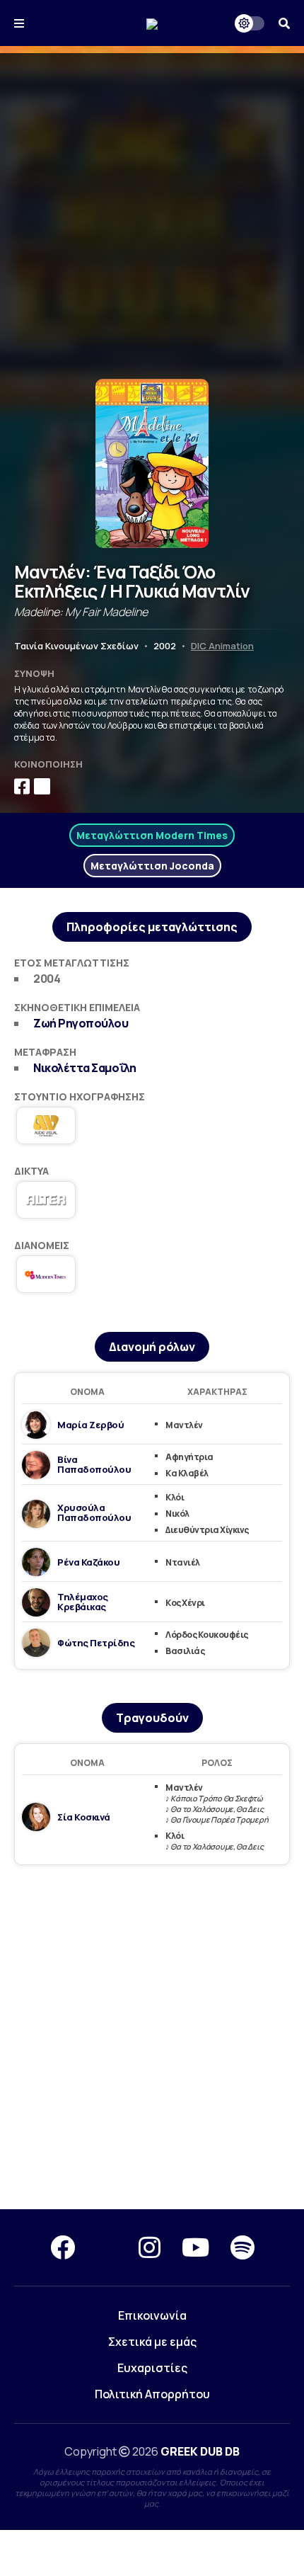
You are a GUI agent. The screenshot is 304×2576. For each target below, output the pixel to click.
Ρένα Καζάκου (88, 1562)
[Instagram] (150, 2247)
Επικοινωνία (152, 2315)
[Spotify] (242, 2247)
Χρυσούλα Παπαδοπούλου (94, 1512)
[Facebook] (63, 2247)
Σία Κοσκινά (84, 1817)
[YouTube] (195, 2247)
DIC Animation (222, 646)
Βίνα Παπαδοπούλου (94, 1464)
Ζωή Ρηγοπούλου (81, 1023)
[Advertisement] (152, 205)
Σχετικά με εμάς (152, 2342)
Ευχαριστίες (152, 2368)
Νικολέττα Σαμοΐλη (85, 1068)
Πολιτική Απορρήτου (152, 2394)
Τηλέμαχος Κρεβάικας (83, 1602)
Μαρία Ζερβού (90, 1425)
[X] (107, 2247)
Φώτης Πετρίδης (96, 1643)
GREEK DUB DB (200, 2451)
